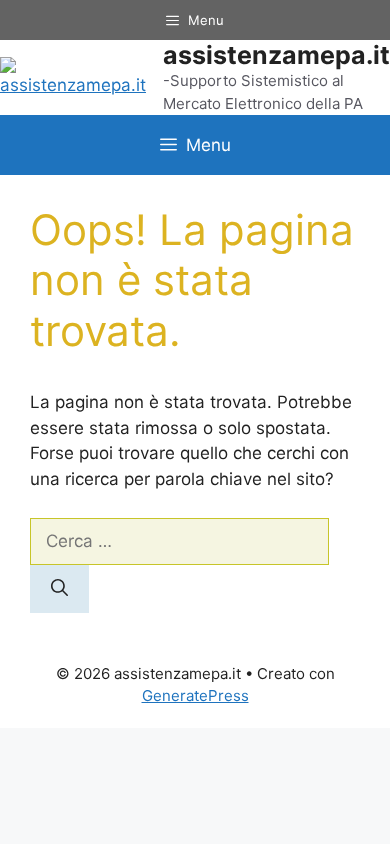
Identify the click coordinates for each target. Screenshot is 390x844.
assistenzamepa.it (276, 55)
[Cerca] (59, 589)
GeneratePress (195, 695)
